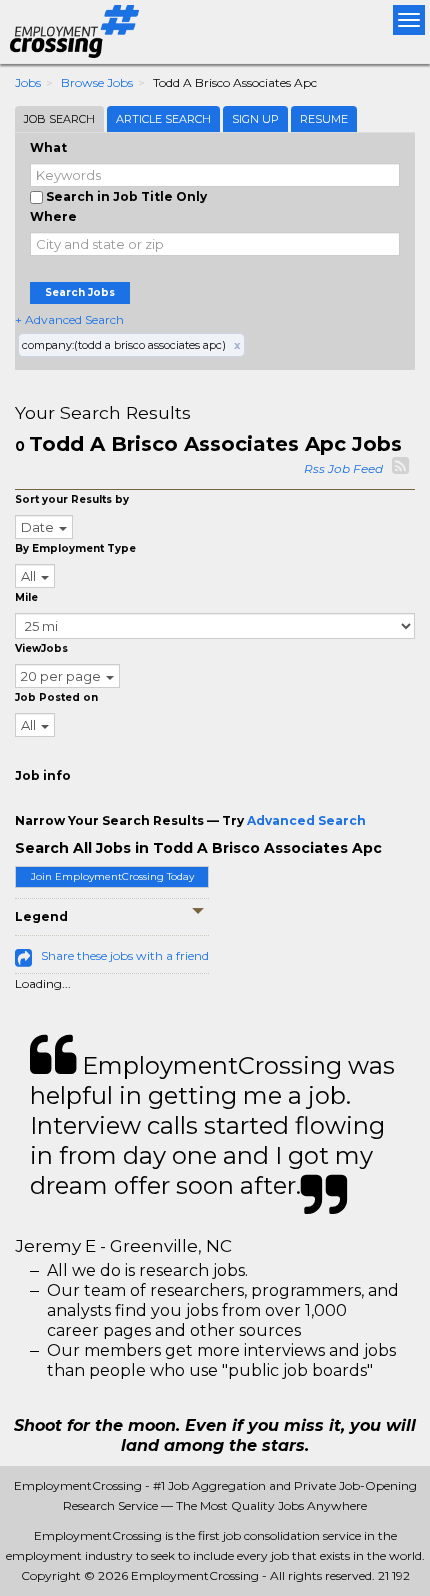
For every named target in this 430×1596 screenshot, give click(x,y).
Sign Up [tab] (255, 119)
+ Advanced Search (69, 319)
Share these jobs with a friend (125, 955)
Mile (26, 597)
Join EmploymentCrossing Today (112, 876)
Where (53, 216)
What (48, 147)
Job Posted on (56, 697)
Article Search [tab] (163, 119)
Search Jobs (80, 292)
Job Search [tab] (59, 119)
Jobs (28, 82)
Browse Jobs (97, 82)
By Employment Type (75, 548)
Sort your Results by (72, 499)
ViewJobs (41, 648)
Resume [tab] (324, 119)
